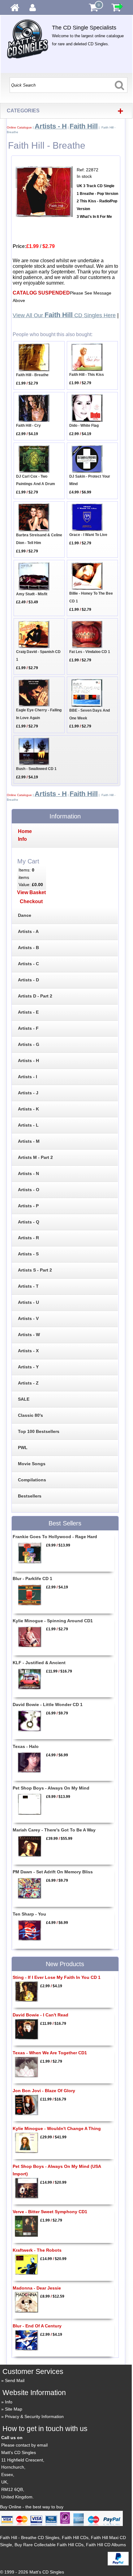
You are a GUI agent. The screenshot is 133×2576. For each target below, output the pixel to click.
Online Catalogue (19, 127)
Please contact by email (24, 2445)
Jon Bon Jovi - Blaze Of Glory (44, 2091)
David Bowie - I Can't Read (41, 2015)
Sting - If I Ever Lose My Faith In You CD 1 (57, 1977)
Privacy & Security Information (34, 2416)
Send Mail (15, 2380)
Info (9, 2402)
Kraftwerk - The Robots (37, 2250)
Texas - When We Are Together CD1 (50, 2053)
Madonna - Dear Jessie (37, 2288)
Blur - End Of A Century (37, 2326)
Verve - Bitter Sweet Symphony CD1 (50, 2212)
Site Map (14, 2409)
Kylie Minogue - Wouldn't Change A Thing (57, 2128)
